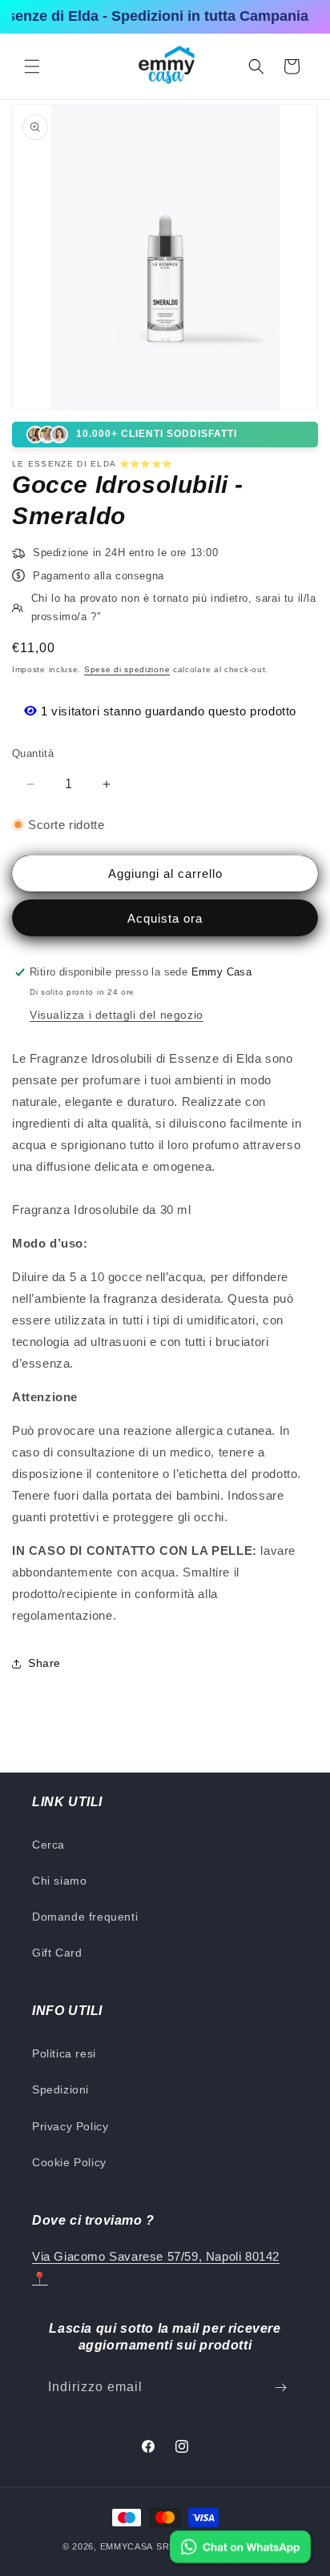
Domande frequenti (85, 1917)
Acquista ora (165, 918)
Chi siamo (59, 1881)
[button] (32, 66)
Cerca (48, 1845)
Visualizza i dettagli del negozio (117, 1015)
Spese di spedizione (127, 669)
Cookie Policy (69, 2162)
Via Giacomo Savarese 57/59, (117, 2256)
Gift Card (57, 1953)
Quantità (33, 753)
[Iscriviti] (280, 2388)
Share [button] (44, 1663)
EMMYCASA (127, 2546)
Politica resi (64, 2053)
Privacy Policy (70, 2126)
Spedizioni (60, 2089)
